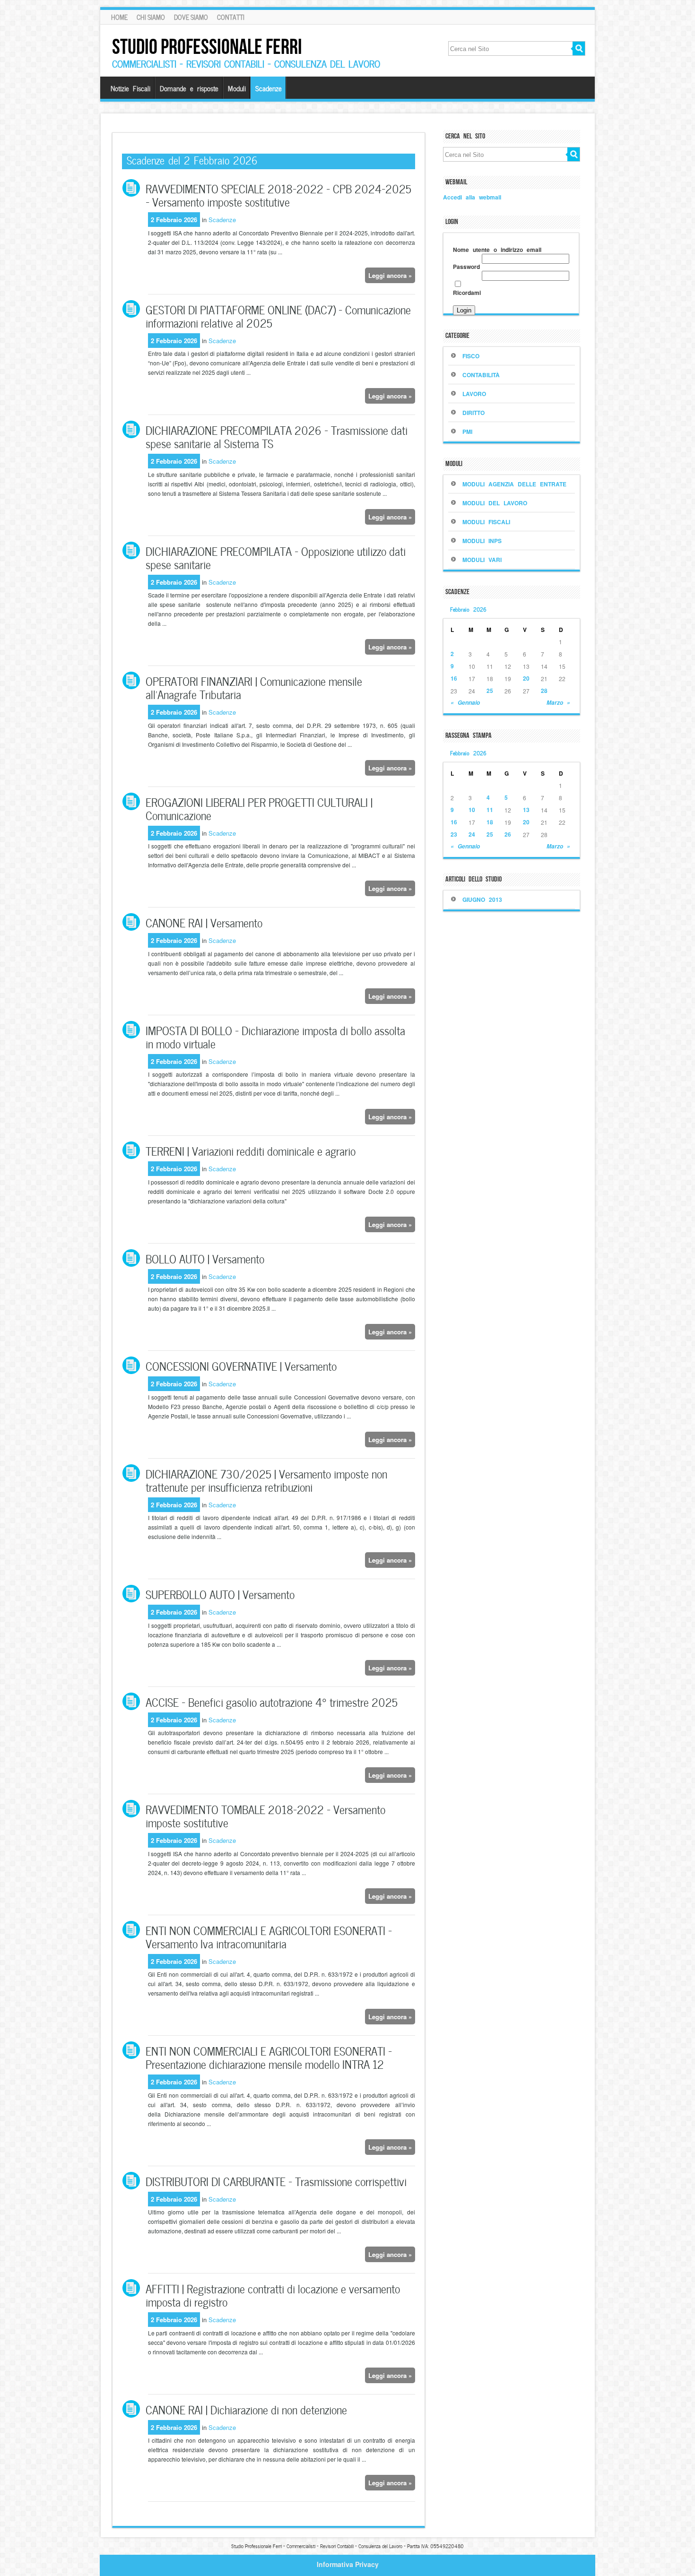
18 (490, 822)
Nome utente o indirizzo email (497, 250)
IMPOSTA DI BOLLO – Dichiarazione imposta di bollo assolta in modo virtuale (275, 1036)
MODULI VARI (482, 560)
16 (454, 678)
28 (544, 691)
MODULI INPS (482, 541)
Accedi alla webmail (472, 197)
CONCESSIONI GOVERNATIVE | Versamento (241, 1365)
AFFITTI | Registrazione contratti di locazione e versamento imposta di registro (273, 2295)
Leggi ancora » (390, 275)
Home (119, 17)
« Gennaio (465, 703)
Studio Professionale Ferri (207, 47)
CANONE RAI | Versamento (204, 922)
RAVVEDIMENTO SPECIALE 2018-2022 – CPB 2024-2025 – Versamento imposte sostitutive (278, 194)
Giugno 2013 (482, 899)
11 (490, 810)
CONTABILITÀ (481, 375)
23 (454, 834)
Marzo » (558, 703)
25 (490, 691)
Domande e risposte (189, 88)
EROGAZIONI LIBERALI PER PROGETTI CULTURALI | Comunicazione (259, 808)
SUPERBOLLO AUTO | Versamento (220, 1594)
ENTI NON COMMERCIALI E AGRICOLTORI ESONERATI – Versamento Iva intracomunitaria (269, 1936)
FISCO (471, 356)
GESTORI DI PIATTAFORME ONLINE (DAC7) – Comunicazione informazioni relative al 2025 (278, 316)
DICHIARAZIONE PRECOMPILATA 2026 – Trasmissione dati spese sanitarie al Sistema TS (277, 436)
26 (508, 834)
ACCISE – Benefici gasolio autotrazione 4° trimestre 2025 (272, 1701)
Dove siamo (191, 17)
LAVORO (474, 394)
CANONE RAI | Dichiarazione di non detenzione (246, 2409)
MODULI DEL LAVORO (495, 503)
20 (526, 678)
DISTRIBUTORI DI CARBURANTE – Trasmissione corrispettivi (276, 2181)
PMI (467, 432)
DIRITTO (473, 413)
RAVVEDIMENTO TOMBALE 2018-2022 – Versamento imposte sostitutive (265, 1815)
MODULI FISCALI (486, 522)
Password (466, 267)
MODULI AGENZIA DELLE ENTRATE (514, 484)
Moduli (237, 88)
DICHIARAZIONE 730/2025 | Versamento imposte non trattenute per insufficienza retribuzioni (266, 1480)
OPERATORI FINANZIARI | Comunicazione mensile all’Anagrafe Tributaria (254, 687)
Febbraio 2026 (468, 609)
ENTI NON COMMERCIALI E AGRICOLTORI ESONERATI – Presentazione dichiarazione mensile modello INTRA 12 (269, 2057)
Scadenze (269, 88)
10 (472, 810)
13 (526, 810)
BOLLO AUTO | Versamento (205, 1258)
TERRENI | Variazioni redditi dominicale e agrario (251, 1150)
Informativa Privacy (348, 2564)
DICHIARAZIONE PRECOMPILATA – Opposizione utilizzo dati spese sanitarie (276, 557)
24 (472, 834)
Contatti (231, 17)
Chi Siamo (151, 17)
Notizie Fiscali (130, 88)
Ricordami (467, 293)
